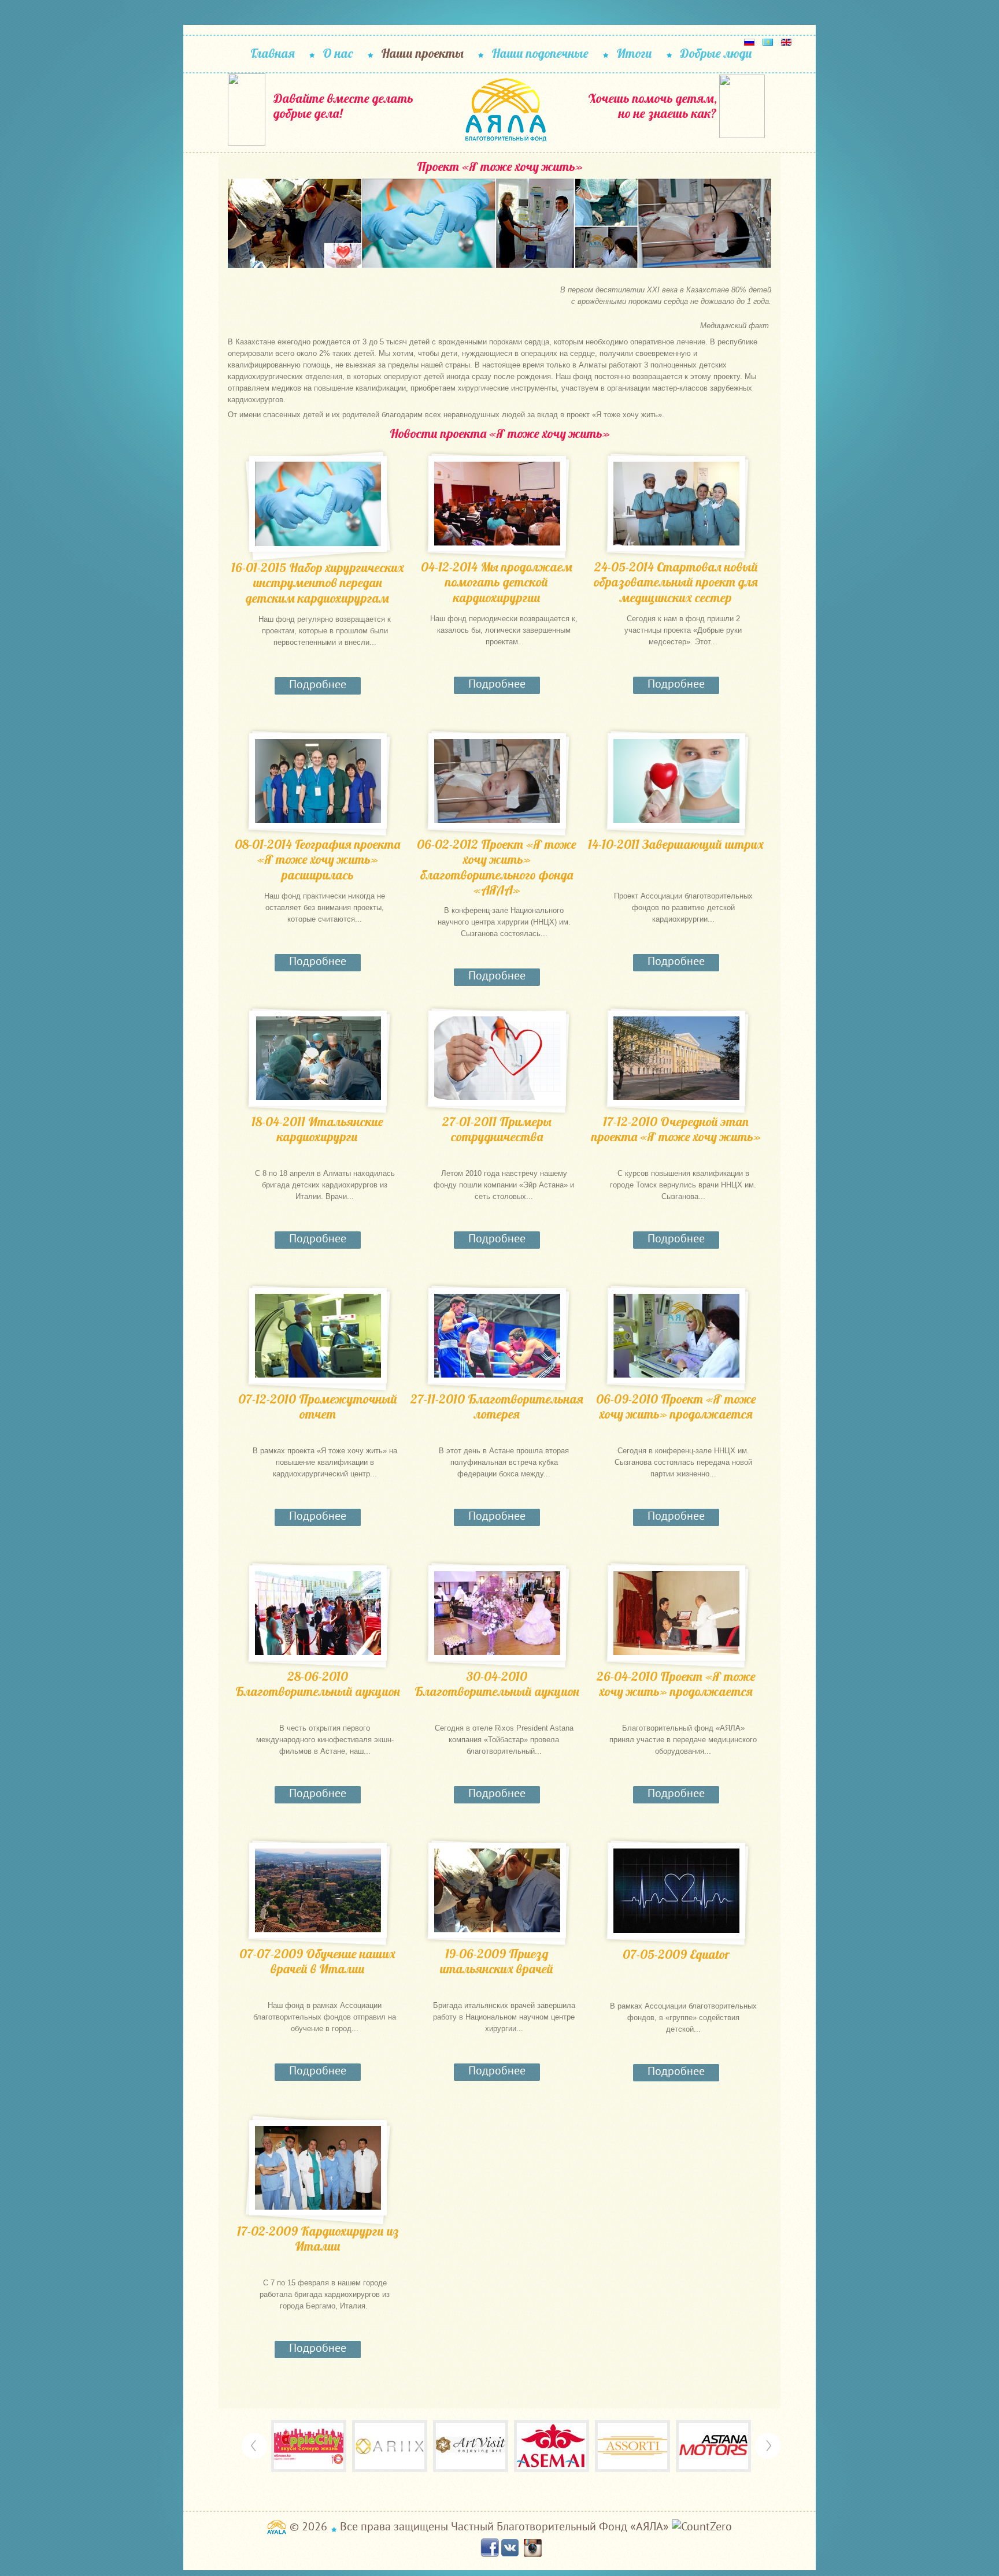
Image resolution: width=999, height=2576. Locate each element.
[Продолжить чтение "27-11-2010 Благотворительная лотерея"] (497, 1336)
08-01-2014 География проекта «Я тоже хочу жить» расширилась (317, 860)
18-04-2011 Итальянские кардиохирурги (317, 1129)
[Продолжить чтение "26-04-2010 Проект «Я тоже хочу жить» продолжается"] (676, 1613)
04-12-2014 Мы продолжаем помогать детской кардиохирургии (497, 582)
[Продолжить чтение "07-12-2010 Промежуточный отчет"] (318, 1336)
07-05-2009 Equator (676, 1955)
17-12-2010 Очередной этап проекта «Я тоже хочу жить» (676, 1129)
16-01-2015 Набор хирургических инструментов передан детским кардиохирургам (318, 583)
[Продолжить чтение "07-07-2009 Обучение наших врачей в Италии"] (318, 1890)
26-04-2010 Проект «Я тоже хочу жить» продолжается (676, 1684)
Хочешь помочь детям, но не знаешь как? (652, 106)
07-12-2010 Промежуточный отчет (318, 1407)
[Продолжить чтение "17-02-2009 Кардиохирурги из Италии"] (318, 2168)
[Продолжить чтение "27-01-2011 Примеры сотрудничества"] (497, 1058)
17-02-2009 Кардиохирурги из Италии (318, 2239)
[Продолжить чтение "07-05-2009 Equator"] (676, 1891)
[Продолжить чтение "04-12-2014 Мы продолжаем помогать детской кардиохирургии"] (497, 504)
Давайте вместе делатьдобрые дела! (343, 106)
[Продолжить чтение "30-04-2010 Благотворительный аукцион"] (497, 1613)
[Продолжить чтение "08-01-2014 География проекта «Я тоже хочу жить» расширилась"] (318, 781)
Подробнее (318, 684)
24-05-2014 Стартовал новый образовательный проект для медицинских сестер (676, 582)
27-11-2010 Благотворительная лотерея (497, 1407)
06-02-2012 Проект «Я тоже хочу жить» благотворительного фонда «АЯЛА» (497, 867)
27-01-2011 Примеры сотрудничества (497, 1129)
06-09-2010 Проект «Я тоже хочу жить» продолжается (676, 1407)
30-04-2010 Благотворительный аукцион (497, 1684)
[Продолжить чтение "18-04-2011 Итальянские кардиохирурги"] (318, 1058)
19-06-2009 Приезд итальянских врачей (497, 1961)
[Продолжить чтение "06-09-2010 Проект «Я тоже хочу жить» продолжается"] (676, 1336)
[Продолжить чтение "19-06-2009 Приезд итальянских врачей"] (497, 1890)
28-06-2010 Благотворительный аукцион (318, 1684)
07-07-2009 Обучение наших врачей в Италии (317, 1961)
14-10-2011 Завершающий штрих (676, 845)
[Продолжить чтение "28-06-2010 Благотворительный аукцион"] (318, 1613)
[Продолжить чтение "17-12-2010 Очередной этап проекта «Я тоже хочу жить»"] (676, 1058)
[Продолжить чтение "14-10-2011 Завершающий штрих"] (676, 781)
